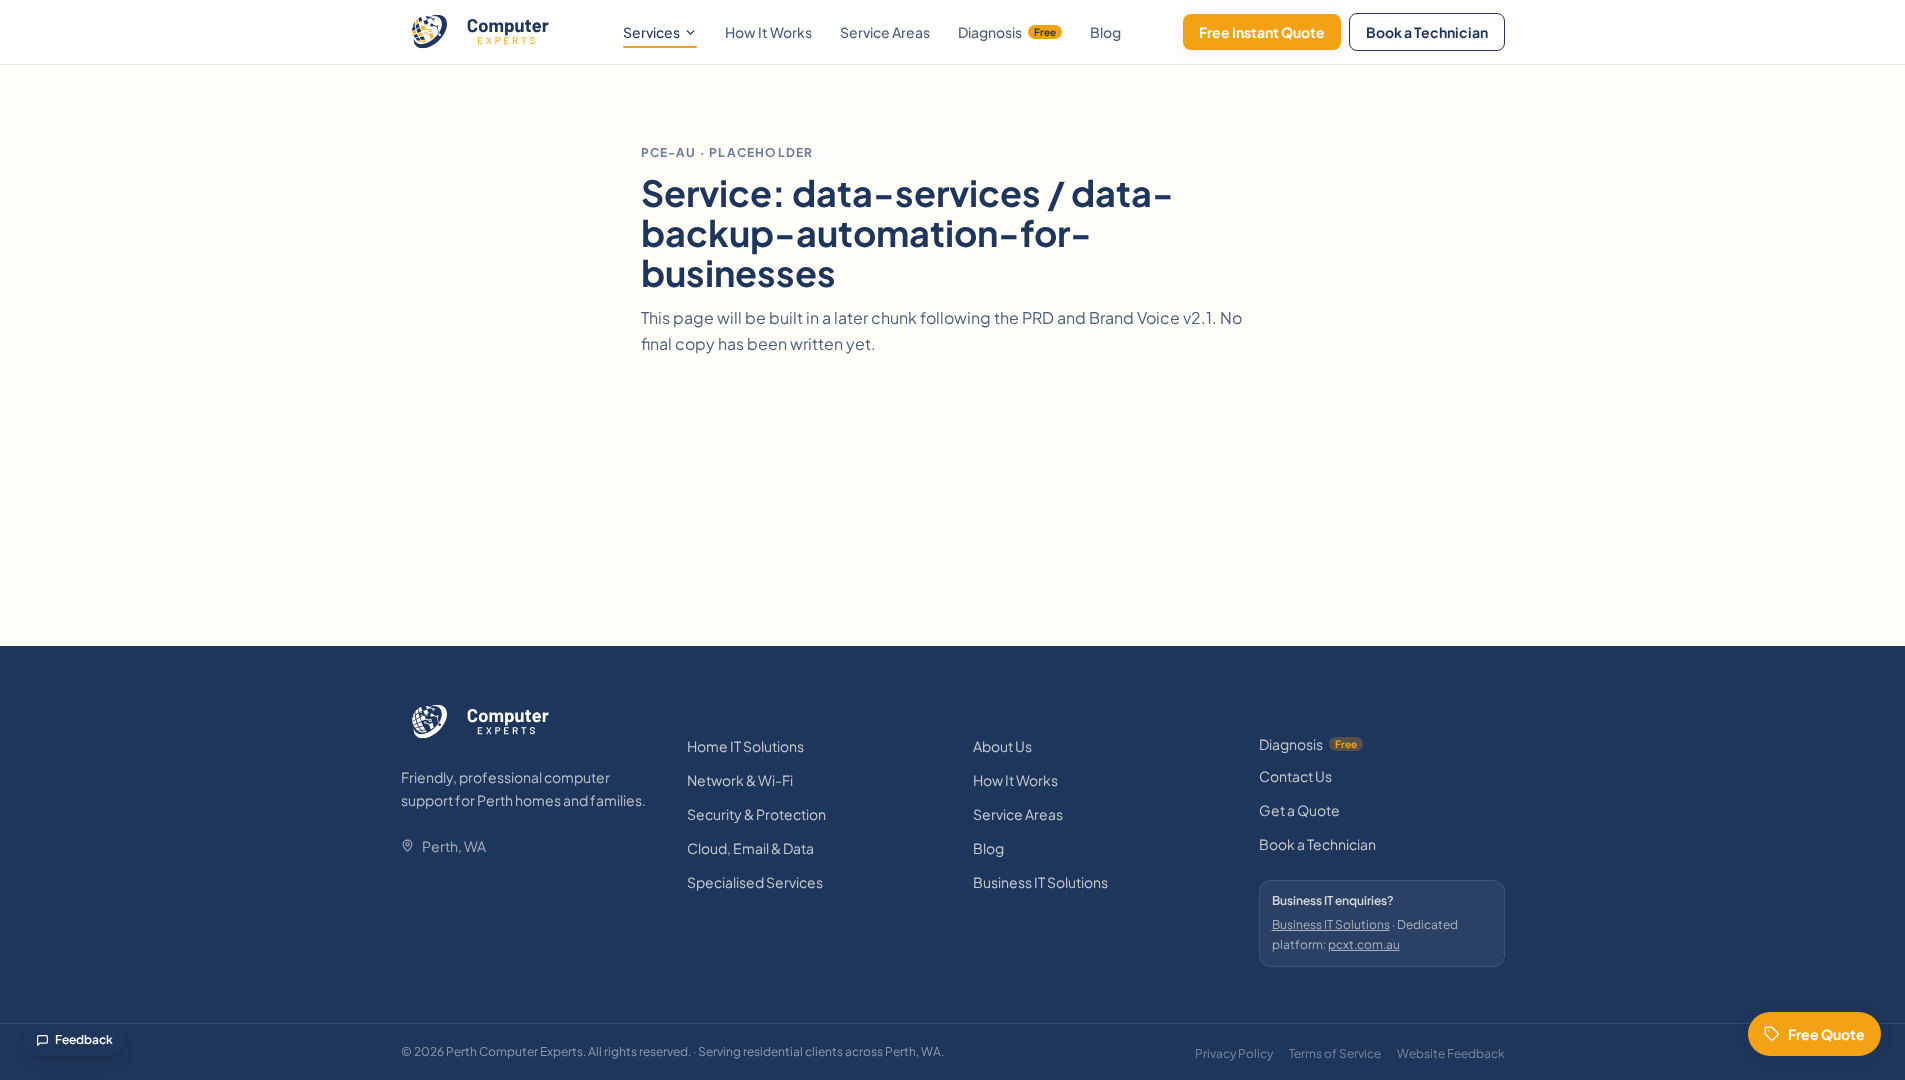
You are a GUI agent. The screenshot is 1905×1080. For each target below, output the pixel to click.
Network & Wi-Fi (740, 780)
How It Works (768, 32)
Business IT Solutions (1040, 882)
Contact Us (1295, 776)
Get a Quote (1299, 810)
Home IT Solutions (745, 746)
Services (651, 32)
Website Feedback (1451, 1053)
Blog (1105, 32)
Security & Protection (756, 814)
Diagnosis (1007, 32)
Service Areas (885, 32)
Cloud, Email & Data (750, 848)
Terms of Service (1335, 1053)
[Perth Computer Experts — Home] (481, 32)
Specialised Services (755, 882)
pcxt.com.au (1364, 944)
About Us (1002, 746)
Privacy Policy (1234, 1053)
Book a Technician (1427, 32)
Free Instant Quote (1262, 32)
